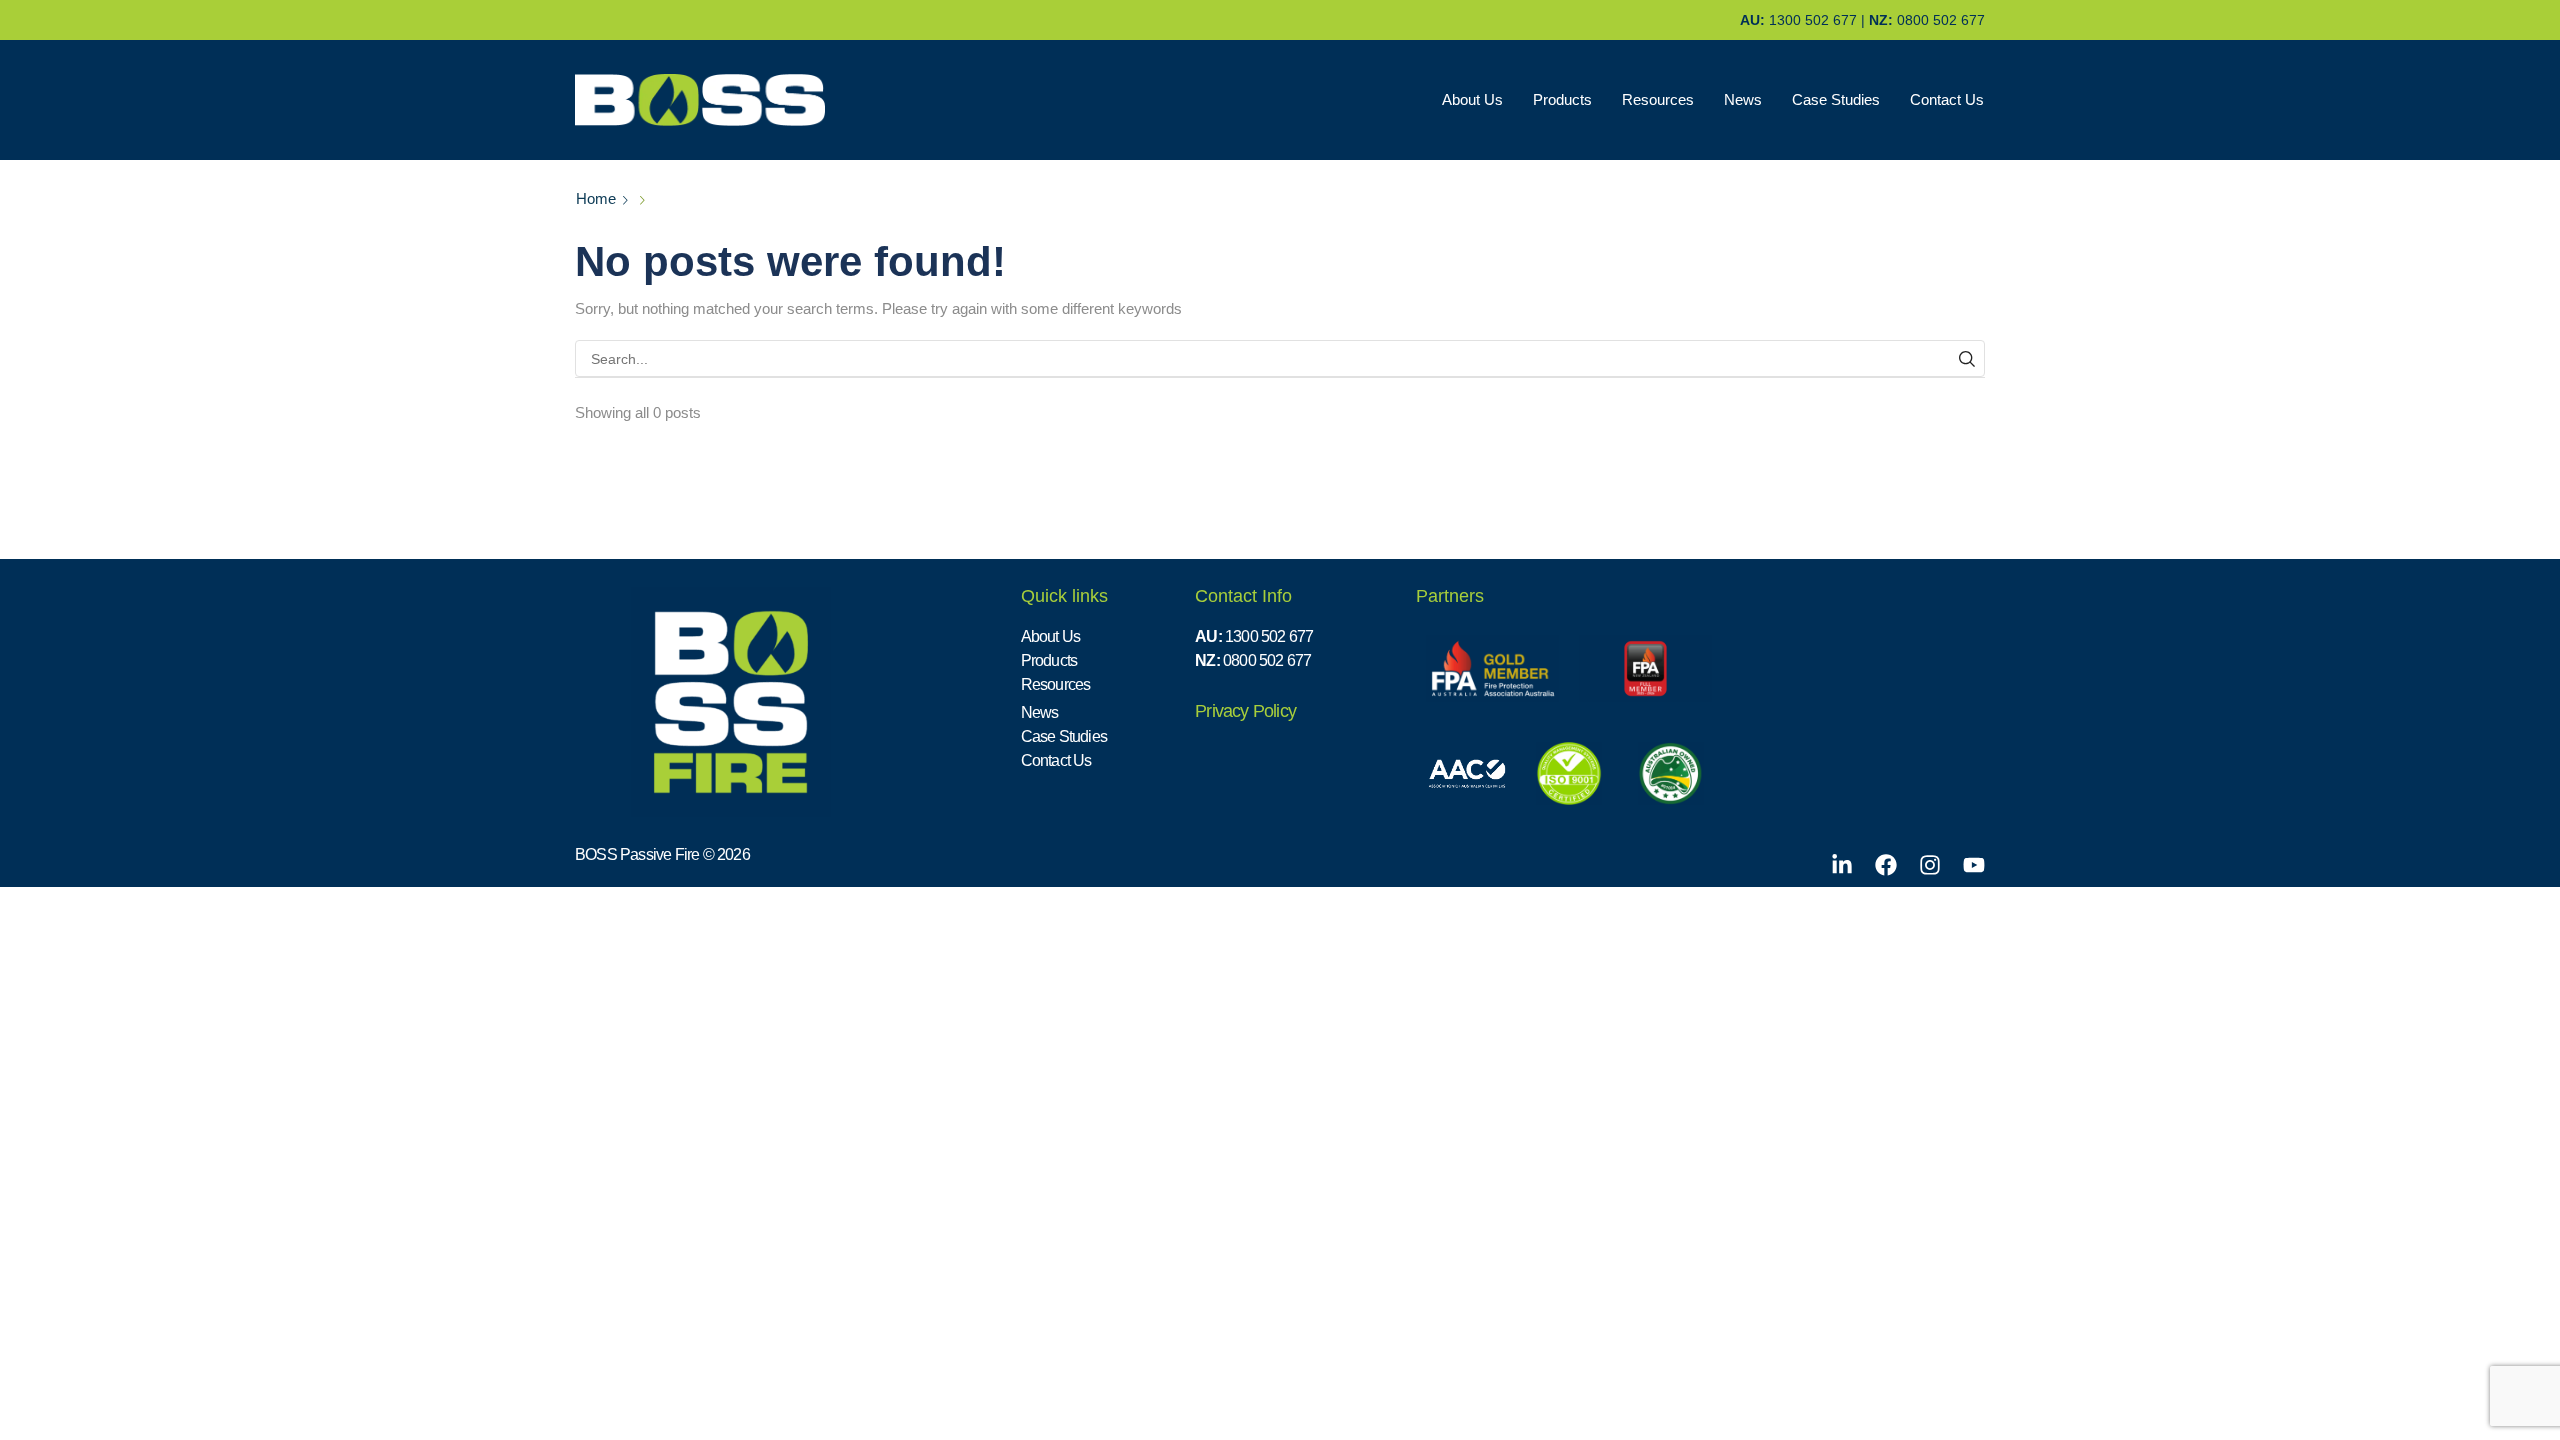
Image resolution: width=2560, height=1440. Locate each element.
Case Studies (1836, 100)
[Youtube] (1974, 865)
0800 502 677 (1941, 20)
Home (596, 198)
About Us (1472, 100)
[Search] (1966, 358)
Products (1562, 100)
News (1743, 100)
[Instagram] (1930, 865)
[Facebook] (1886, 865)
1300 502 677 (1813, 20)
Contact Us (1947, 100)
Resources (1658, 100)
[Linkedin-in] (1842, 865)
